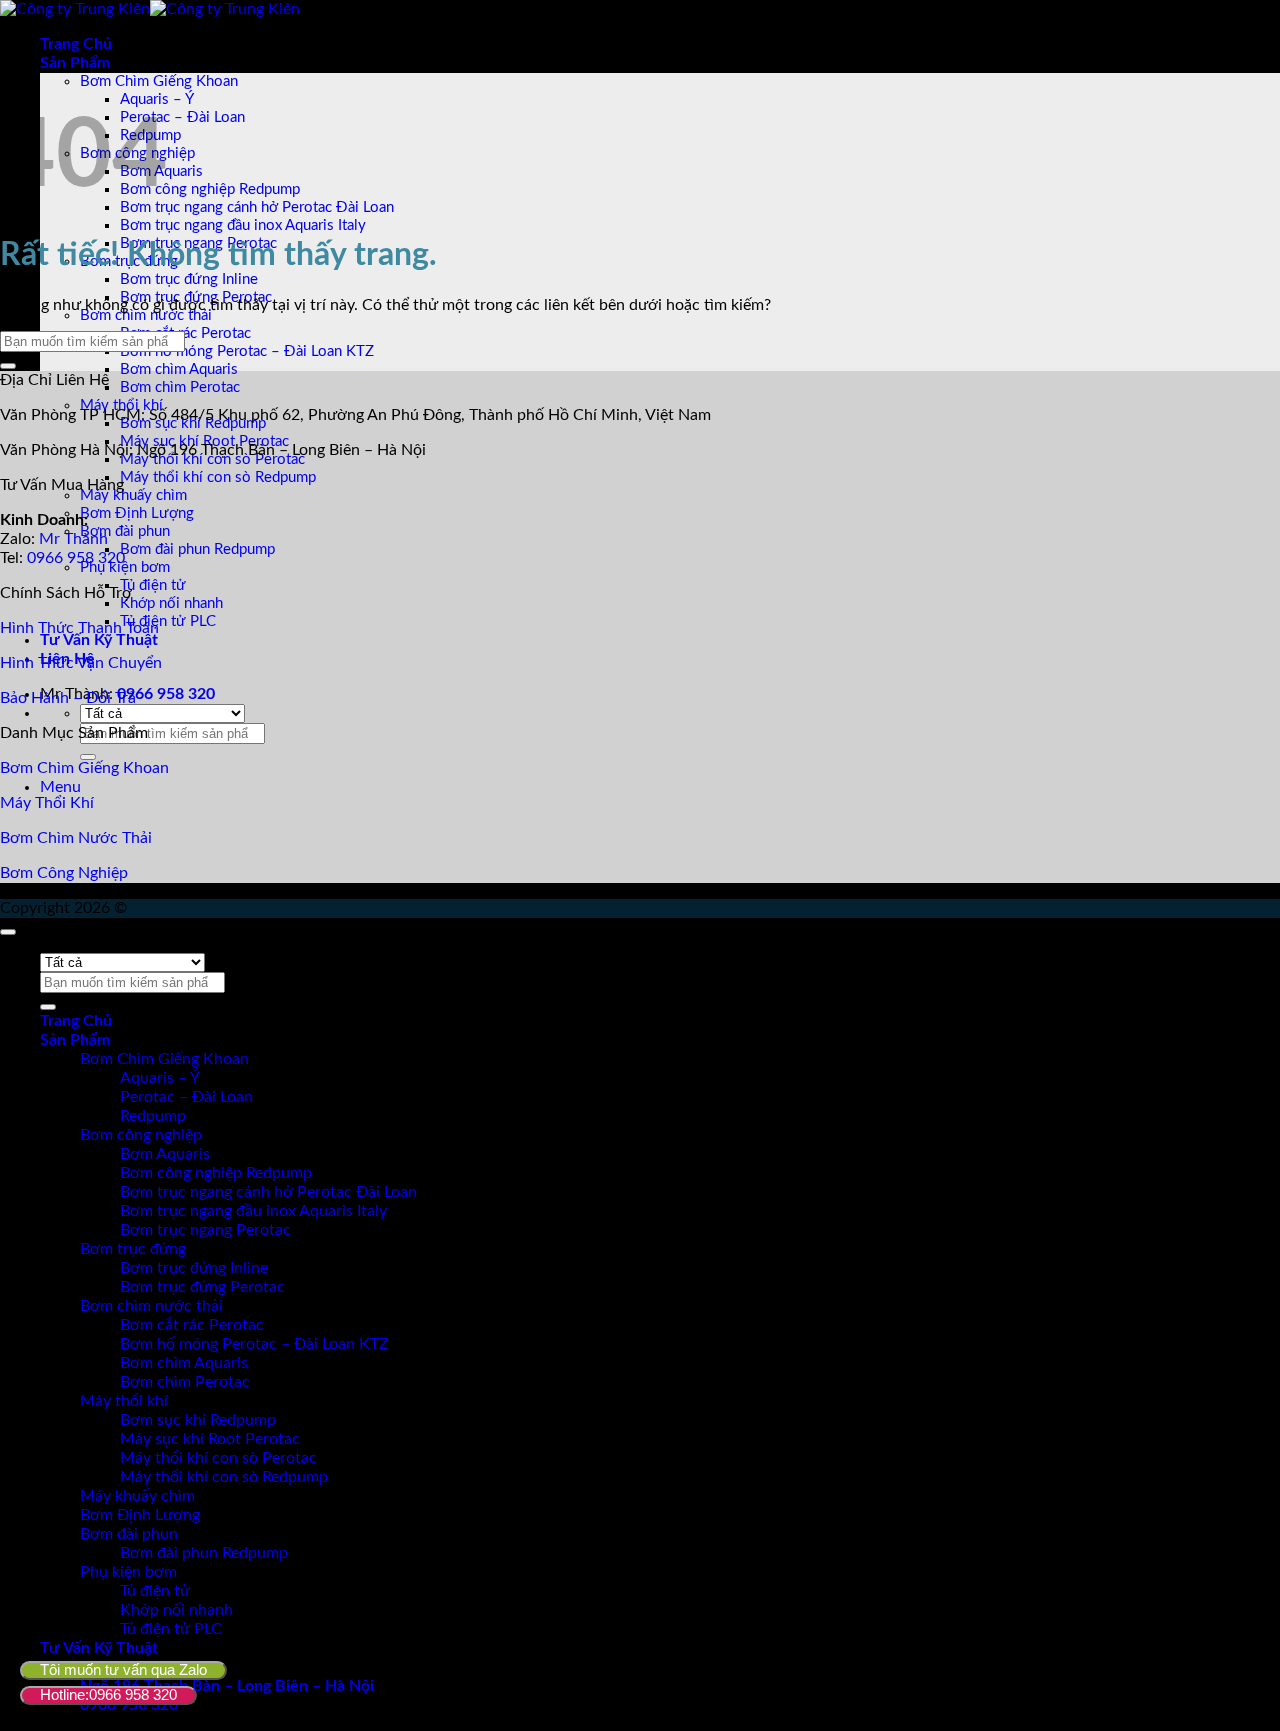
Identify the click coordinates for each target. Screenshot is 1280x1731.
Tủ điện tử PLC (168, 621)
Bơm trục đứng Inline (189, 279)
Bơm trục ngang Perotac (205, 1230)
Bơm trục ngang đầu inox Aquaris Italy (243, 225)
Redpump (153, 1116)
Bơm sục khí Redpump (198, 1420)
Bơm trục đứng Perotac (202, 1287)
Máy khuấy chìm (133, 495)
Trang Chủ (76, 44)
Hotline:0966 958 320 (108, 1694)
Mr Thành (73, 539)
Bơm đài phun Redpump (197, 549)
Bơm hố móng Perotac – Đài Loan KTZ (247, 351)
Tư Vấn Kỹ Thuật (99, 640)
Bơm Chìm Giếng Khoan (159, 81)
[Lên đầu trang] (8, 932)
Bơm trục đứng (133, 1249)
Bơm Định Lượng (137, 513)
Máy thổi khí (124, 1401)
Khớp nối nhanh (171, 603)
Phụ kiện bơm (125, 567)
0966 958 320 (166, 694)
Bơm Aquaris (165, 1154)
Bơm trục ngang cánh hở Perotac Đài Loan (257, 207)
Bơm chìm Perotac (180, 387)
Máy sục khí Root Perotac (210, 1439)
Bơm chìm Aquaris (179, 369)
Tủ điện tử (153, 585)
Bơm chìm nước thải (146, 315)
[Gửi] (88, 757)
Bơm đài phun (125, 531)
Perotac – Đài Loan (182, 117)
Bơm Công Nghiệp (64, 873)
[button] (60, 787)
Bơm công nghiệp (141, 1135)
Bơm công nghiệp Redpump (210, 189)
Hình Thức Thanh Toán (79, 628)
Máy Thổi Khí (47, 803)
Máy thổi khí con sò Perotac (218, 1458)
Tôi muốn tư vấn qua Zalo (123, 1669)
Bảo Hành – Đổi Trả (68, 698)
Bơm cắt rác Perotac (185, 333)
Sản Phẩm (75, 63)
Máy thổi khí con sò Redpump (218, 477)
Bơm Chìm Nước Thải (76, 838)
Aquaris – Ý (160, 1078)
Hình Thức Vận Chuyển (81, 663)
